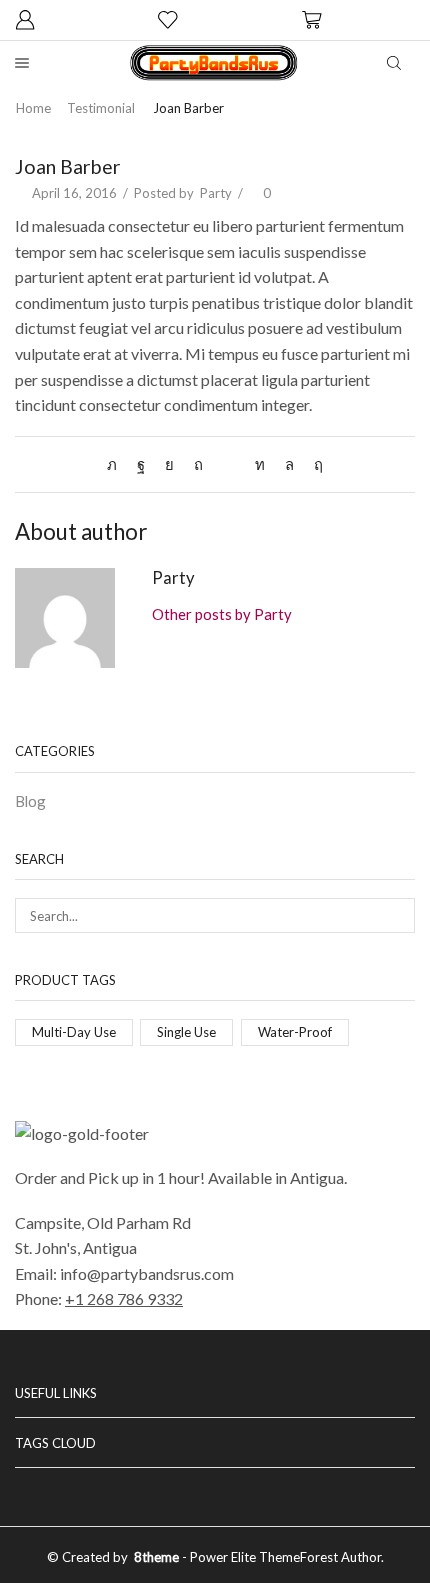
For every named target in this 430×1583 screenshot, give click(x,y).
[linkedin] (260, 464)
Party (216, 193)
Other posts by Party (222, 614)
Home (33, 108)
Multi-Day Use (74, 1032)
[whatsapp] (289, 464)
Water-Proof (295, 1032)
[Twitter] (117, 464)
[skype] (313, 464)
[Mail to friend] (229, 464)
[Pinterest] (198, 464)
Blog (30, 801)
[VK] (169, 464)
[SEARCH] (398, 915)
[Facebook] (141, 464)
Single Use (186, 1032)
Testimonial (101, 108)
